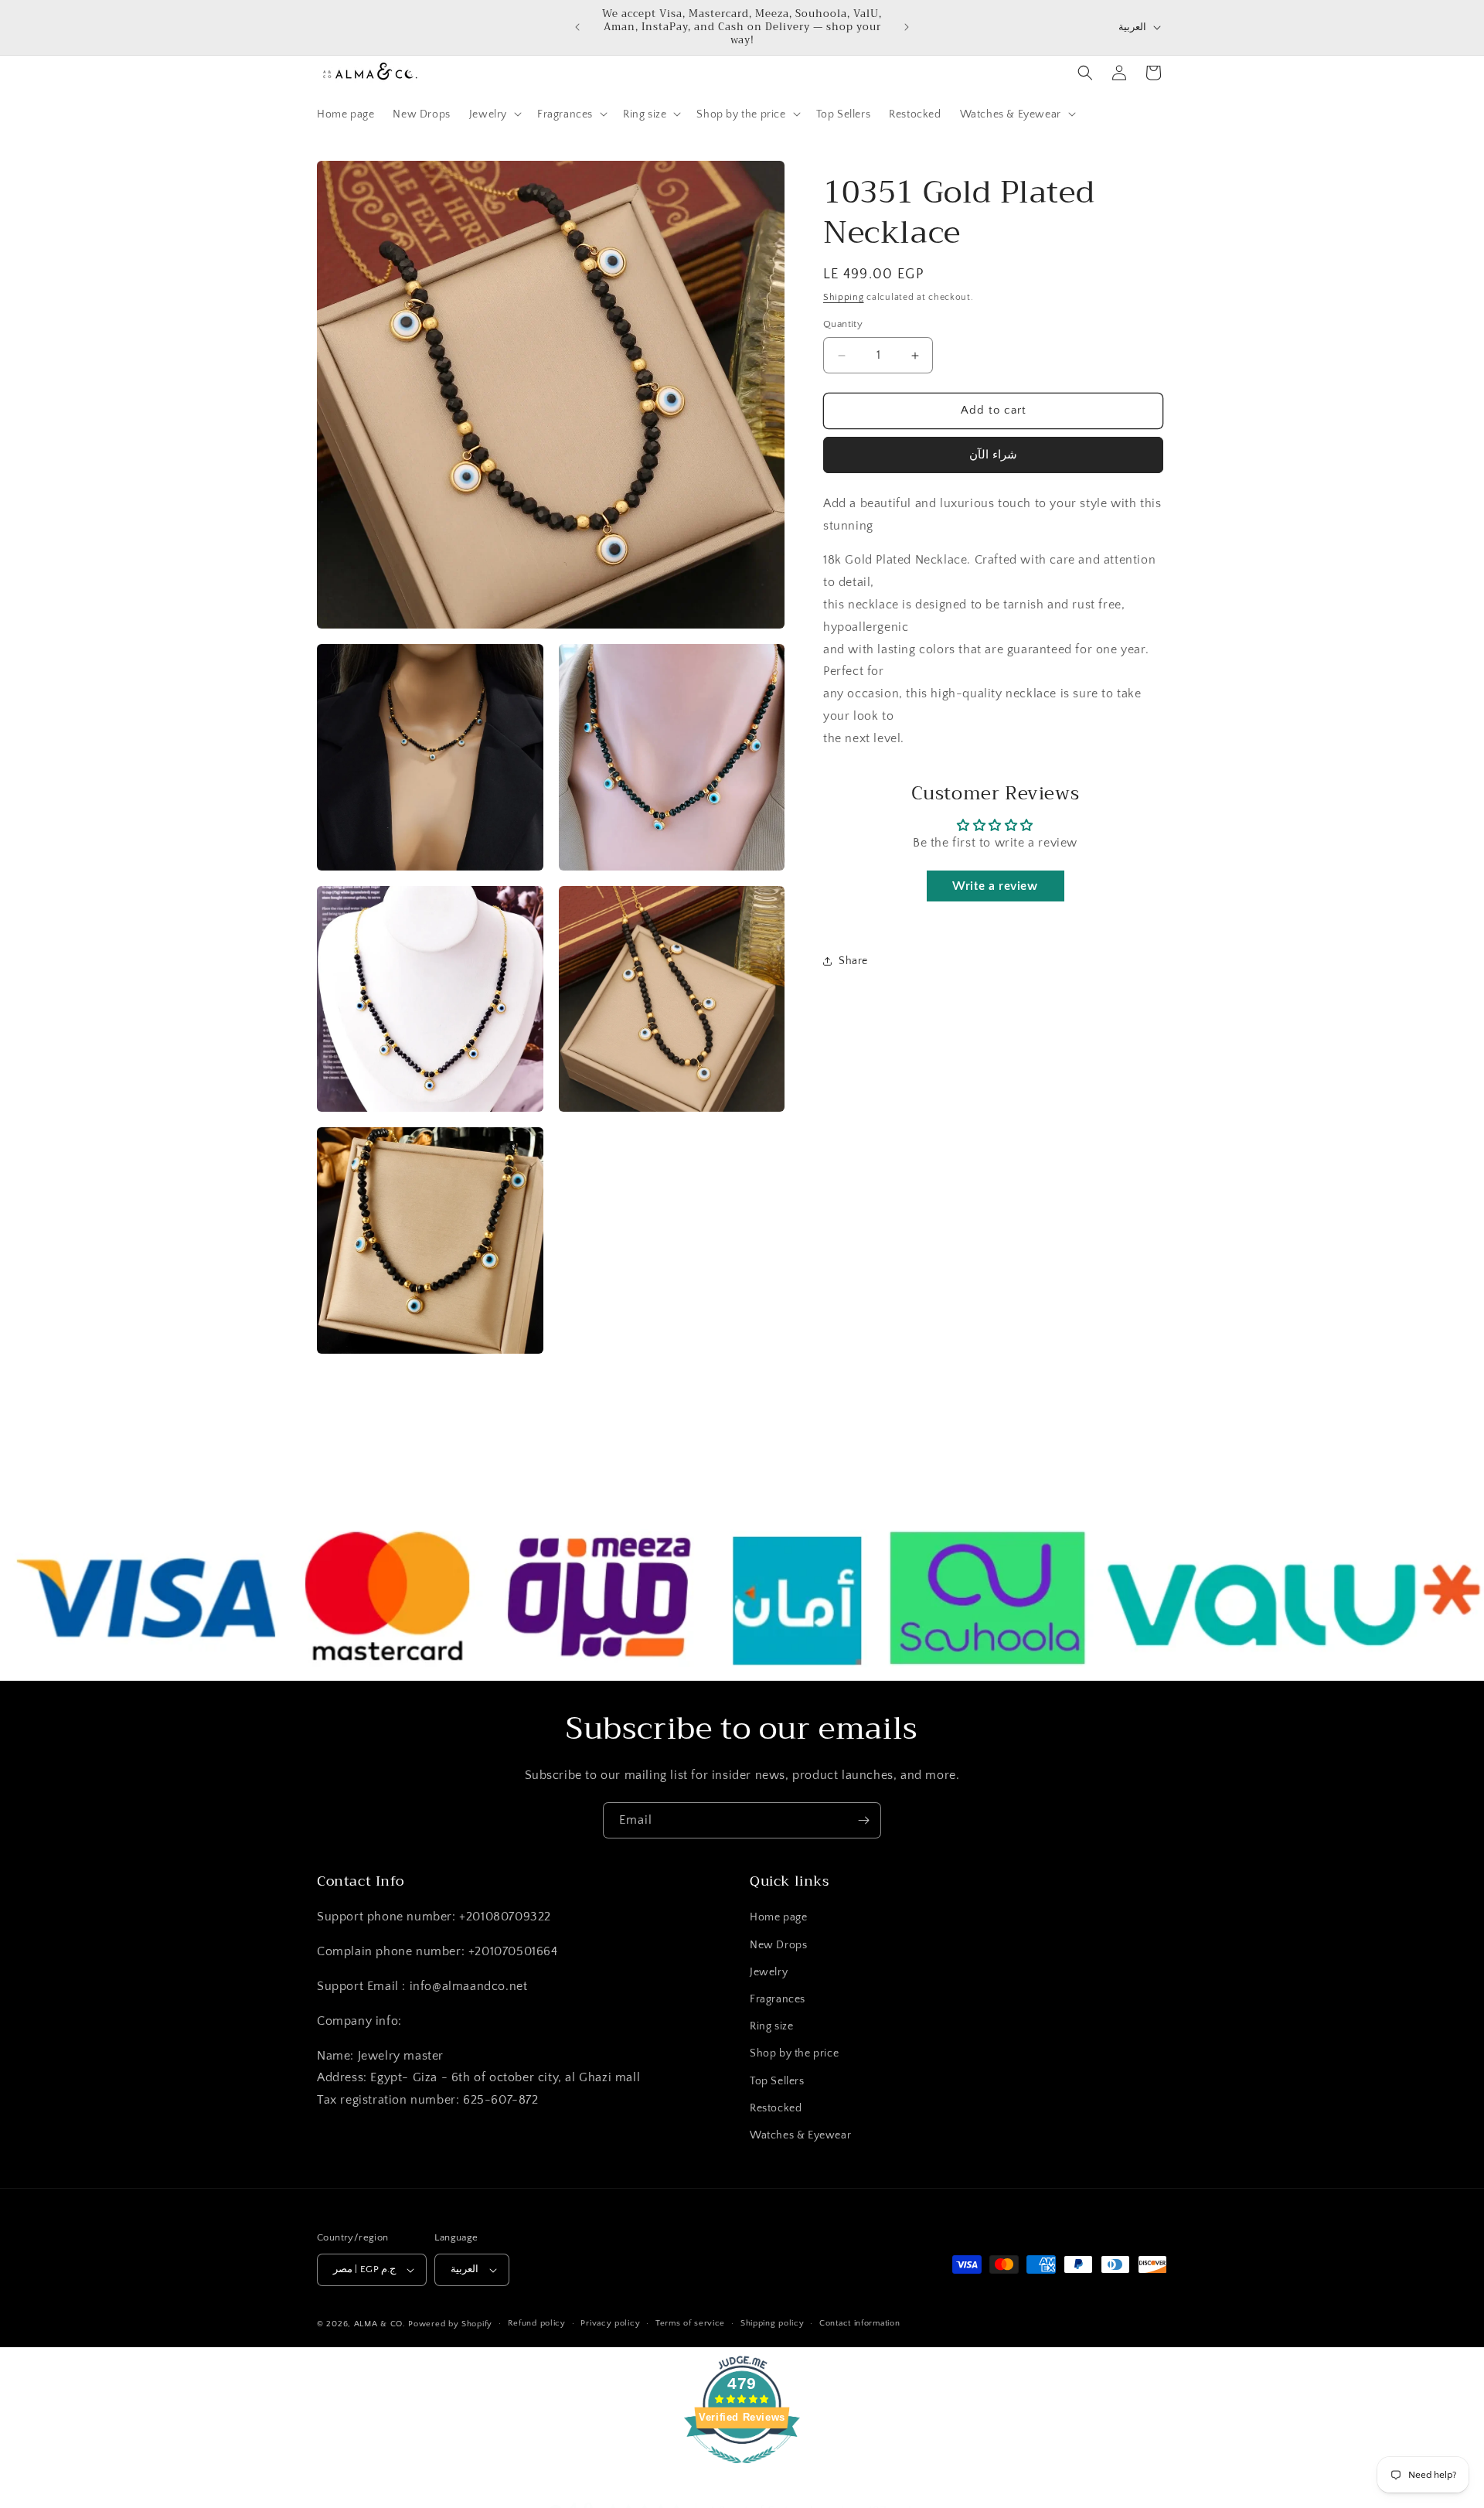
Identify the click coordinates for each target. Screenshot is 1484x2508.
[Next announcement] (907, 27)
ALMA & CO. (380, 2324)
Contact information (859, 2324)
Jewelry (769, 1972)
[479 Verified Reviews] (742, 2472)
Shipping (844, 297)
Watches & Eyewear (800, 2135)
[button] (494, 114)
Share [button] (853, 961)
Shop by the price (794, 2054)
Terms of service (690, 2324)
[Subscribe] (863, 1820)
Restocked (776, 2108)
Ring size (771, 2026)
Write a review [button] (995, 886)
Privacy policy (610, 2324)
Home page (778, 1918)
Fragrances (778, 1999)
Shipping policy (773, 2324)
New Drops (778, 1945)
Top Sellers (777, 2081)
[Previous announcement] (577, 27)
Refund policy (537, 2324)
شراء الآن (993, 455)
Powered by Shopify (450, 2324)
